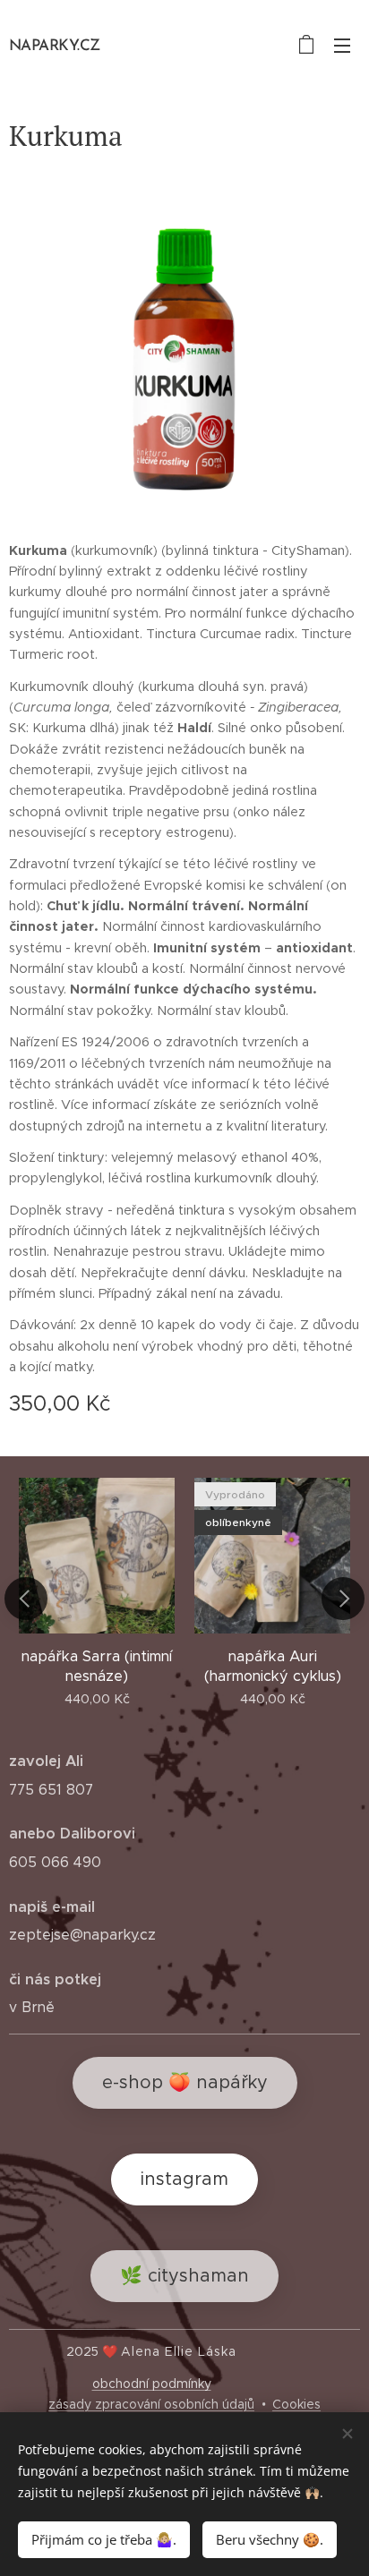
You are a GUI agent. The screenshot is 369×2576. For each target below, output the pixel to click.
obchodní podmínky (152, 2384)
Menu (342, 45)
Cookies (296, 2404)
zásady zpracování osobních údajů (151, 2404)
